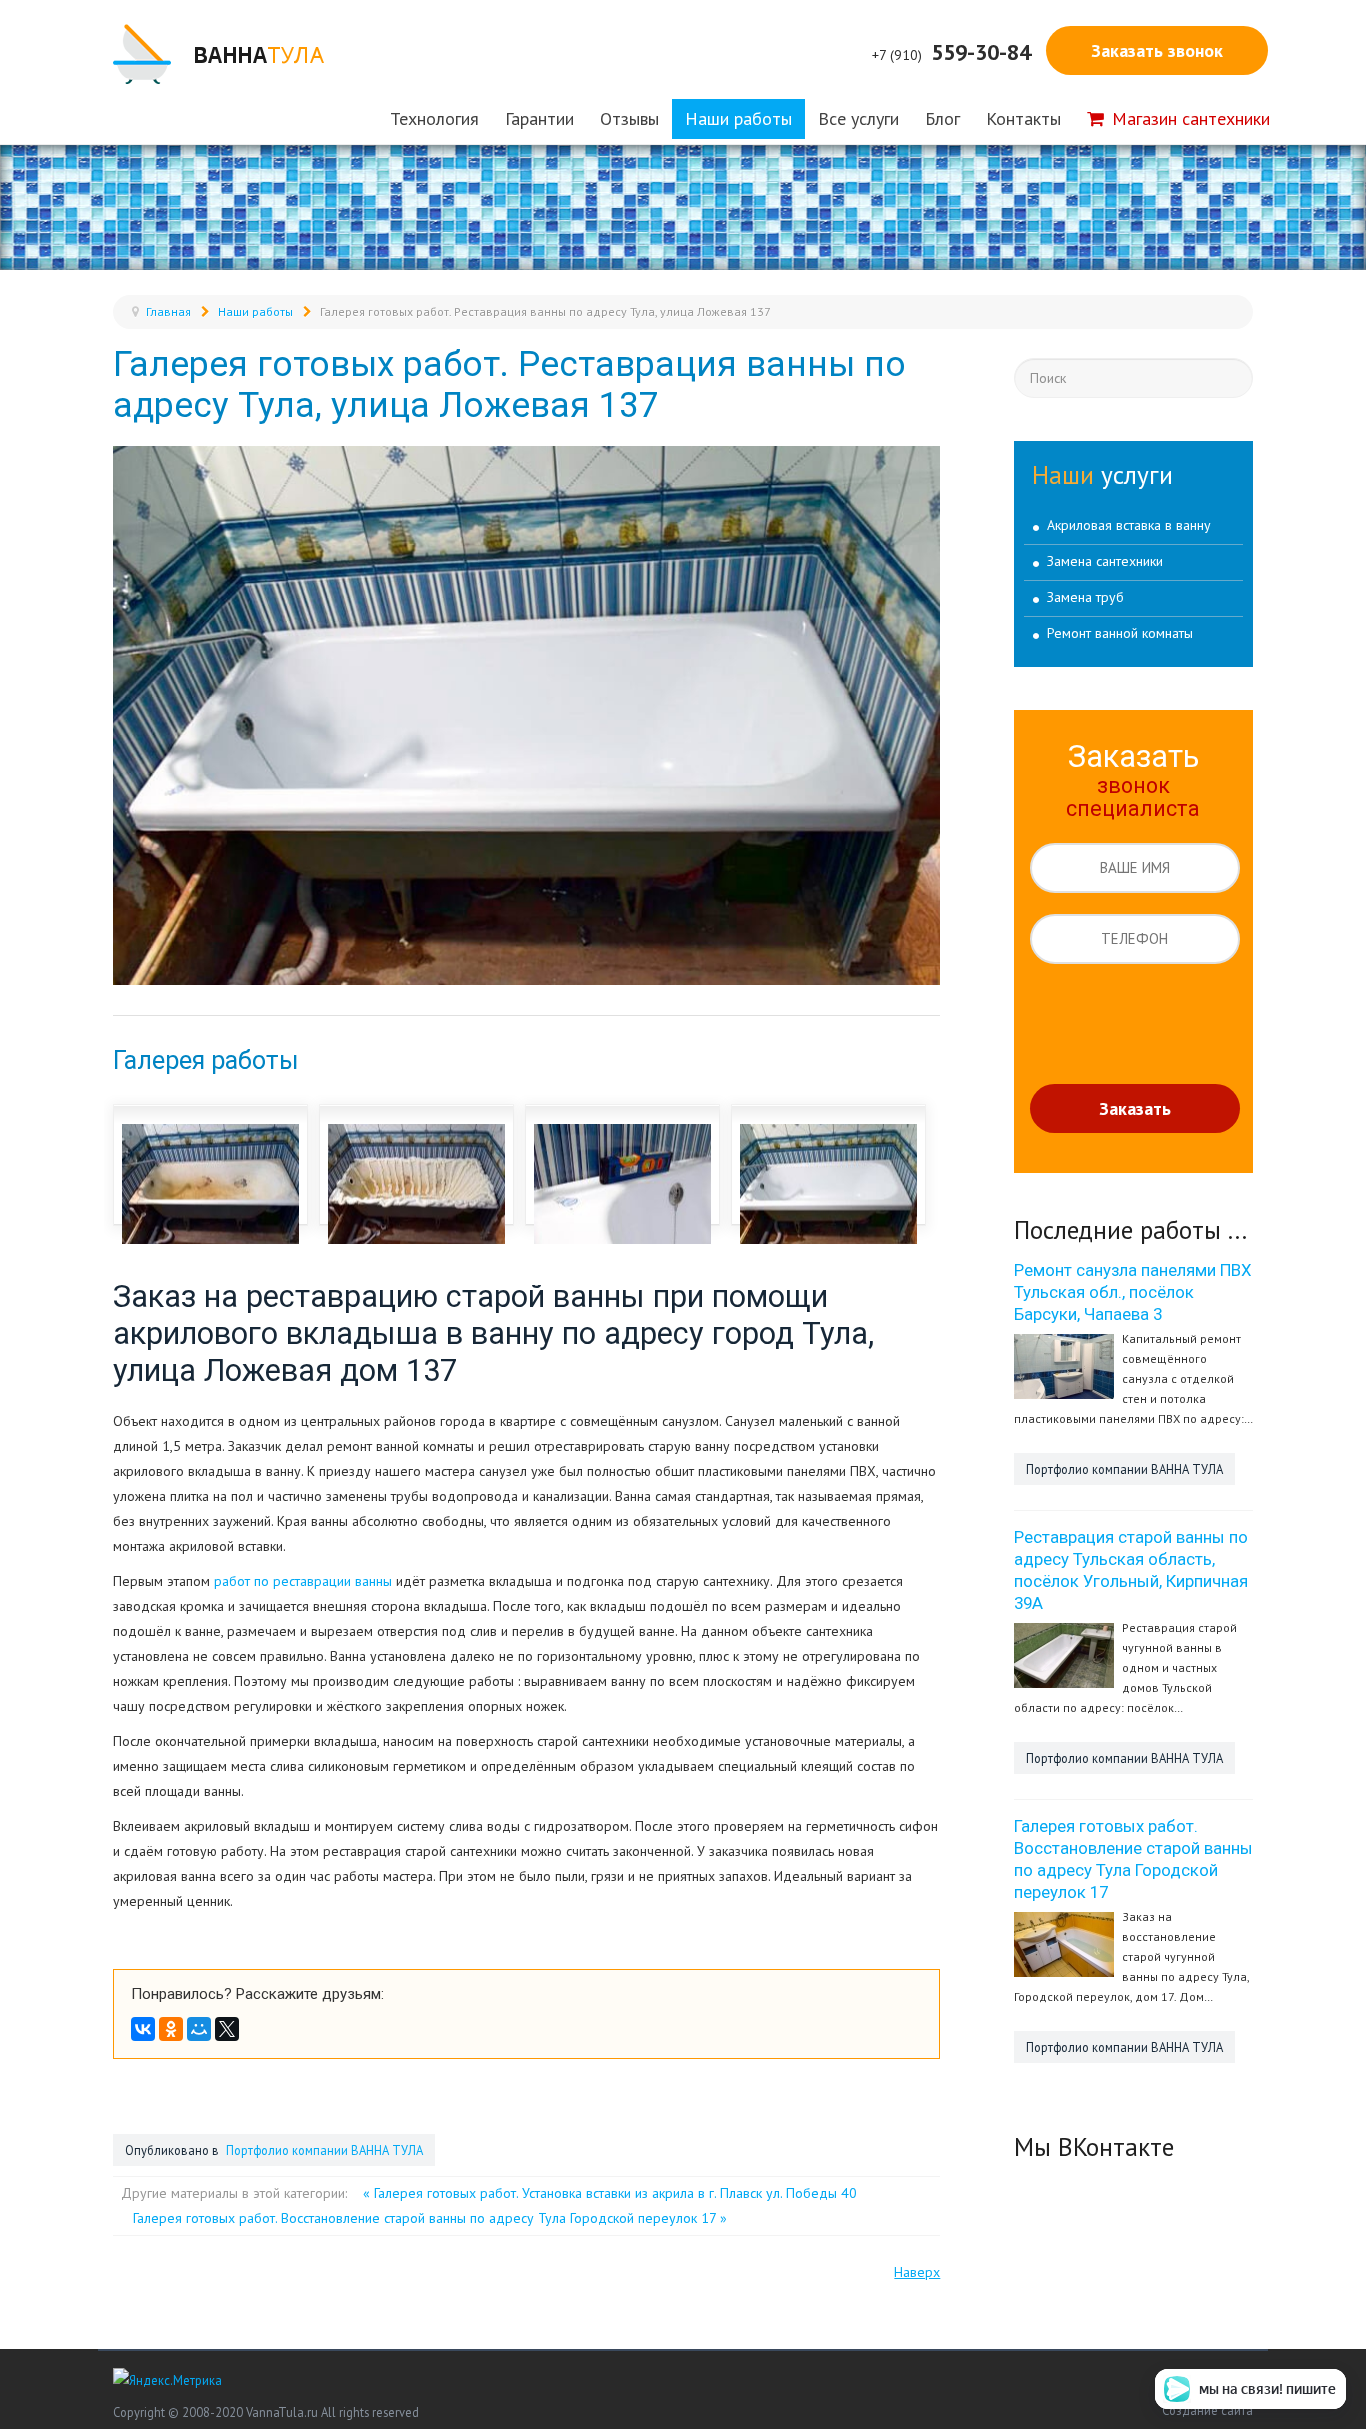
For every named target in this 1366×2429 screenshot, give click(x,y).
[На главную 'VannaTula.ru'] (218, 54)
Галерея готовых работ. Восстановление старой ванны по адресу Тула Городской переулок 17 (1133, 1859)
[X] (227, 2029)
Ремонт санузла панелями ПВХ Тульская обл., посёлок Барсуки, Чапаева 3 (1133, 1292)
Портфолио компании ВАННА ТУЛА (323, 2150)
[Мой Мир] (199, 2029)
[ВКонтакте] (143, 2029)
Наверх (917, 2272)
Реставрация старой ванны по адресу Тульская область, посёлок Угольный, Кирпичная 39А (1131, 1570)
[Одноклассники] (171, 2029)
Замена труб (1085, 597)
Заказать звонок (1157, 50)
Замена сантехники (1105, 561)
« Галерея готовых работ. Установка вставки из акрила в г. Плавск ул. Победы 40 (610, 2193)
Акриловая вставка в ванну (1129, 525)
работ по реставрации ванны (303, 1581)
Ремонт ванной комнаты (1120, 633)
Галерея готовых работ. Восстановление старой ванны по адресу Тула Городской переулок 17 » (430, 2218)
